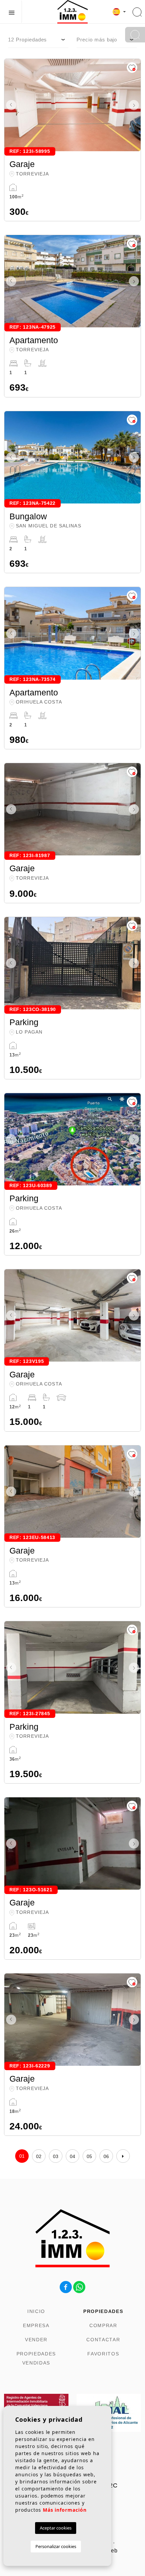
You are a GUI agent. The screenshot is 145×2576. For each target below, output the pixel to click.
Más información (65, 2510)
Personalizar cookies (56, 2546)
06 (106, 2156)
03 (56, 2156)
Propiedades (103, 2311)
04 (73, 2156)
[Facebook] (66, 2287)
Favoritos (103, 2354)
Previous (11, 105)
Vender (36, 2340)
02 (39, 2156)
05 (90, 2156)
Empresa (36, 2325)
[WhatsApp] (79, 2287)
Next (134, 105)
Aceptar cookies (56, 2528)
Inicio (36, 2311)
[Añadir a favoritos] (132, 68)
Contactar (103, 2340)
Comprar (103, 2325)
